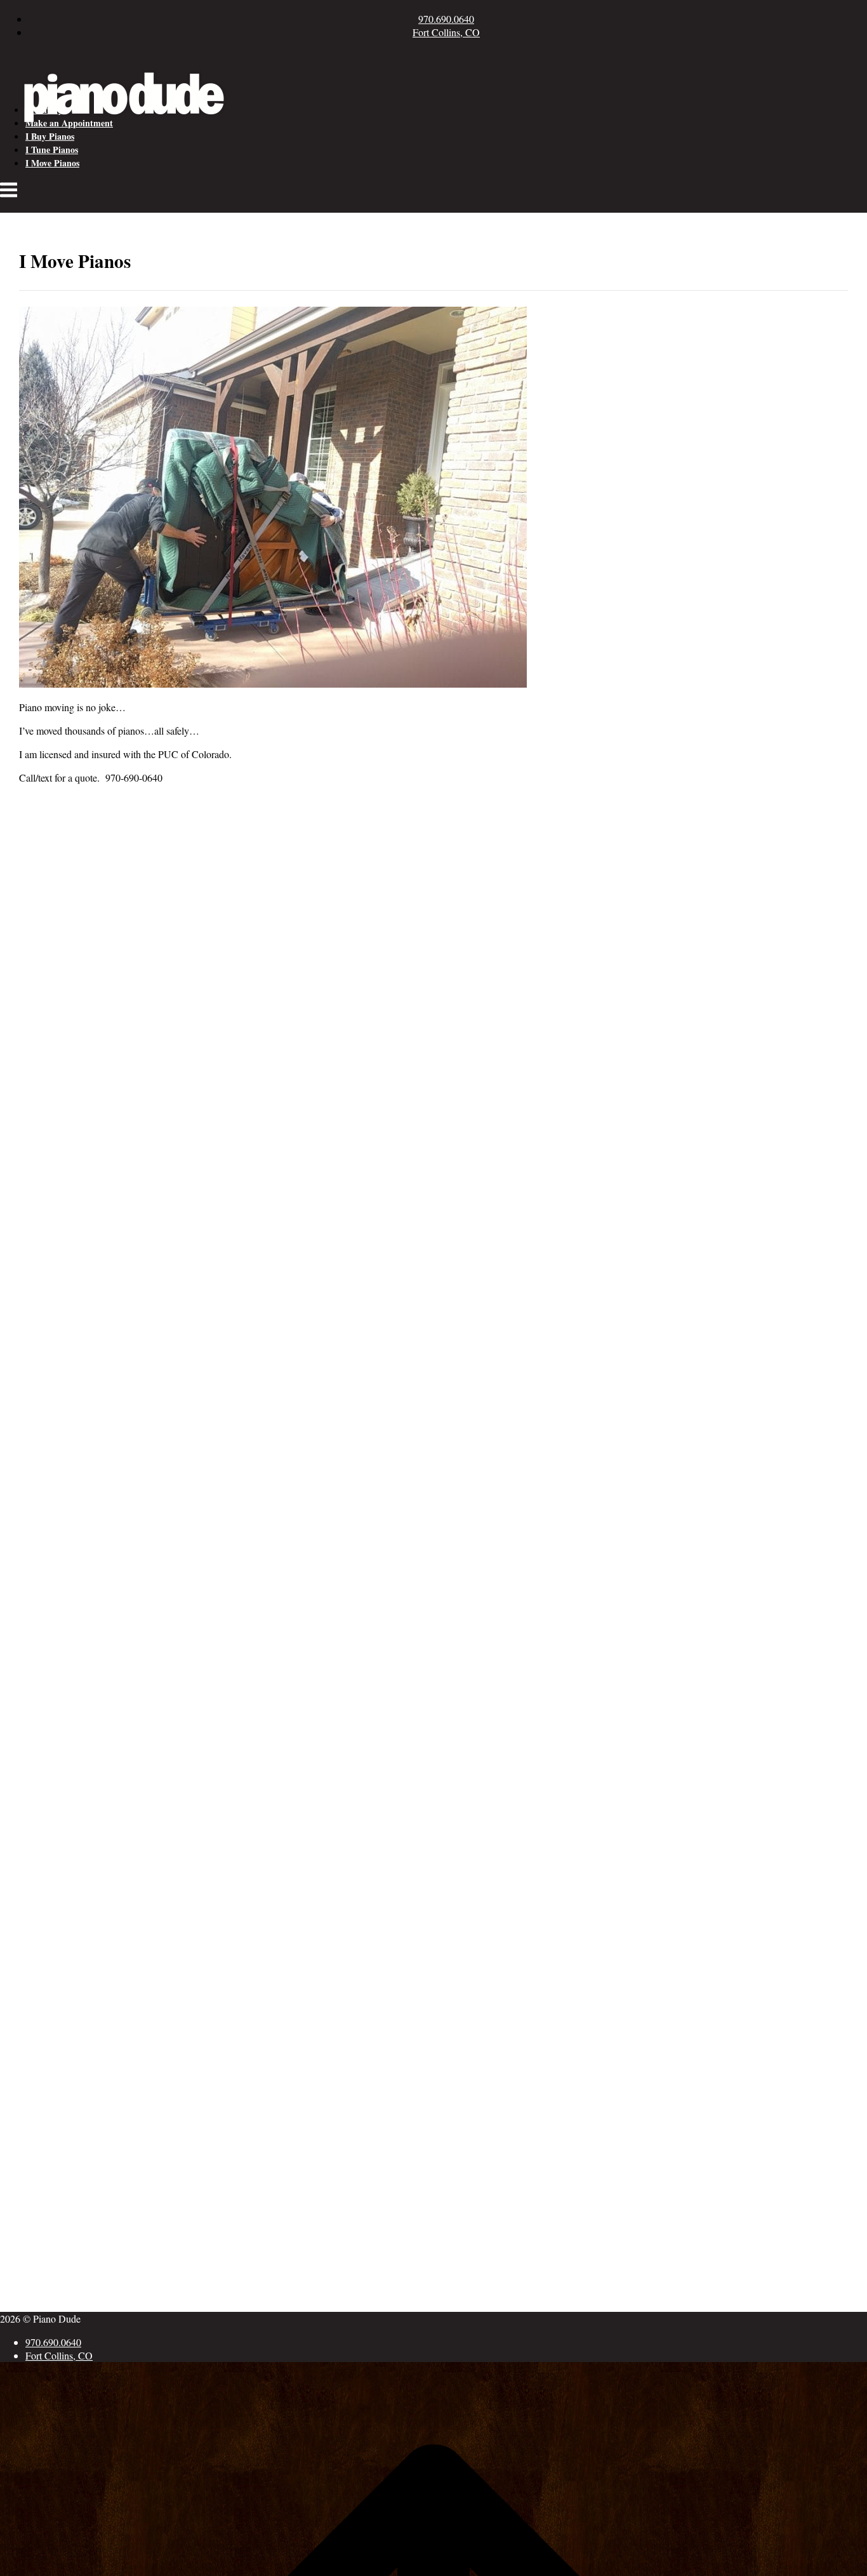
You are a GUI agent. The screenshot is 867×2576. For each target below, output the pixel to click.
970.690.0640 (446, 19)
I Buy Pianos (50, 136)
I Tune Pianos (52, 150)
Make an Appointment (69, 123)
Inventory (44, 110)
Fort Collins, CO (446, 32)
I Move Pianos (52, 163)
